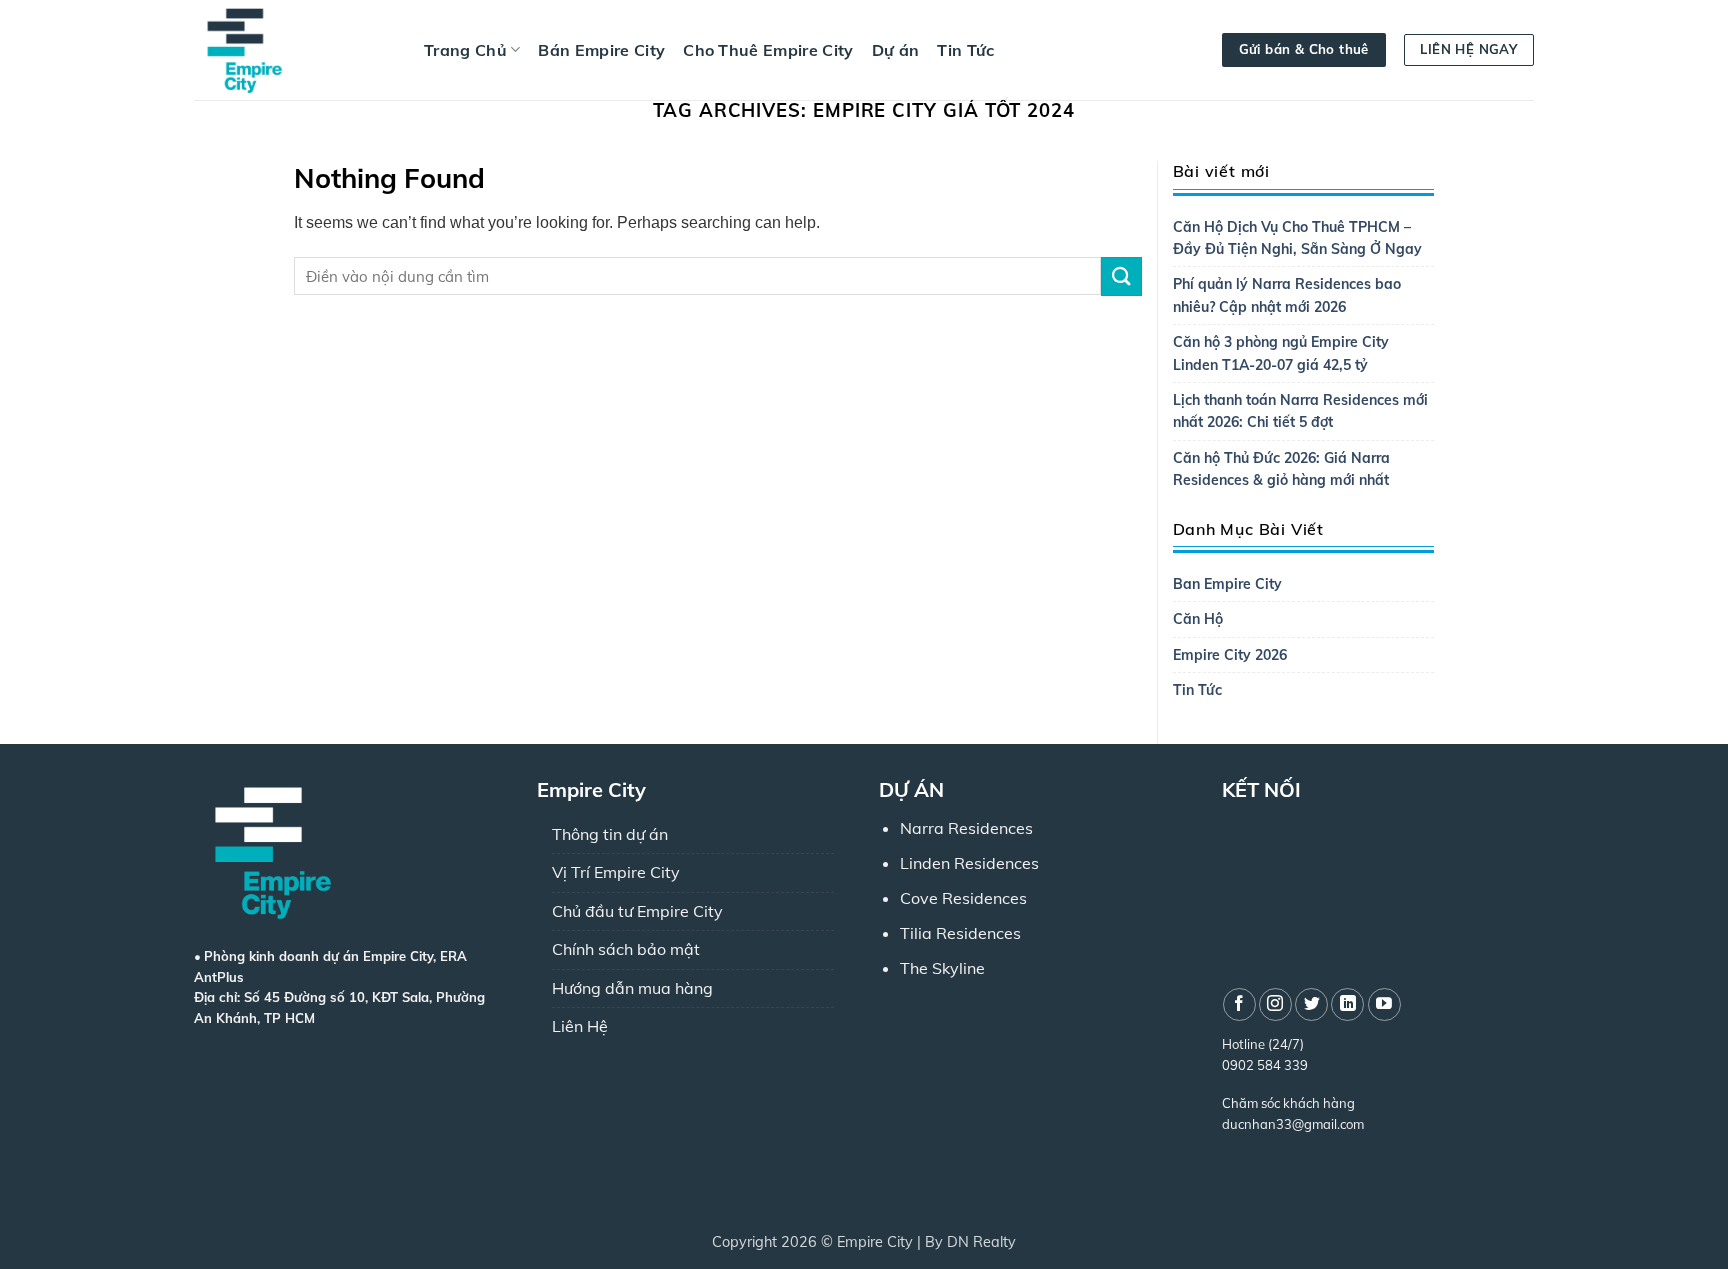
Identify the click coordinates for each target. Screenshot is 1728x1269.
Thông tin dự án (610, 834)
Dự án (896, 50)
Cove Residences (963, 898)
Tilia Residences (960, 933)
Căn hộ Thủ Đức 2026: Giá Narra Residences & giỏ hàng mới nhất (1281, 469)
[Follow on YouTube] (1384, 1004)
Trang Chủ (465, 50)
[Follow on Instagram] (1275, 1004)
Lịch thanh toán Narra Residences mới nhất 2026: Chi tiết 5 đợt (1300, 411)
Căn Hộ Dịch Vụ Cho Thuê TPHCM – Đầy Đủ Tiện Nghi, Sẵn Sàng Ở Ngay (1297, 238)
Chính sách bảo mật (626, 949)
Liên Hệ (580, 1026)
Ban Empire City (1227, 584)
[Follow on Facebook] (1239, 1004)
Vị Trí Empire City (616, 872)
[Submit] (1121, 276)
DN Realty (981, 1242)
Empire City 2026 (1230, 655)
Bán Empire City (601, 50)
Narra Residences (966, 828)
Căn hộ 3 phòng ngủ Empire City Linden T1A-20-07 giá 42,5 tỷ (1281, 353)
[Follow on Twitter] (1311, 1004)
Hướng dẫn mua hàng (632, 988)
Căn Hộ (1198, 619)
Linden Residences (969, 863)
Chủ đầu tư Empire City (637, 911)
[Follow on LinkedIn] (1347, 1004)
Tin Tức (965, 50)
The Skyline (942, 968)
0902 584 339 (1265, 1065)
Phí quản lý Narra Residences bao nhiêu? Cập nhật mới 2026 (1287, 295)
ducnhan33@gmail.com (1293, 1124)
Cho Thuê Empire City (768, 50)
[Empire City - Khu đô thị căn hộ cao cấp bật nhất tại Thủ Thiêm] (294, 50)
